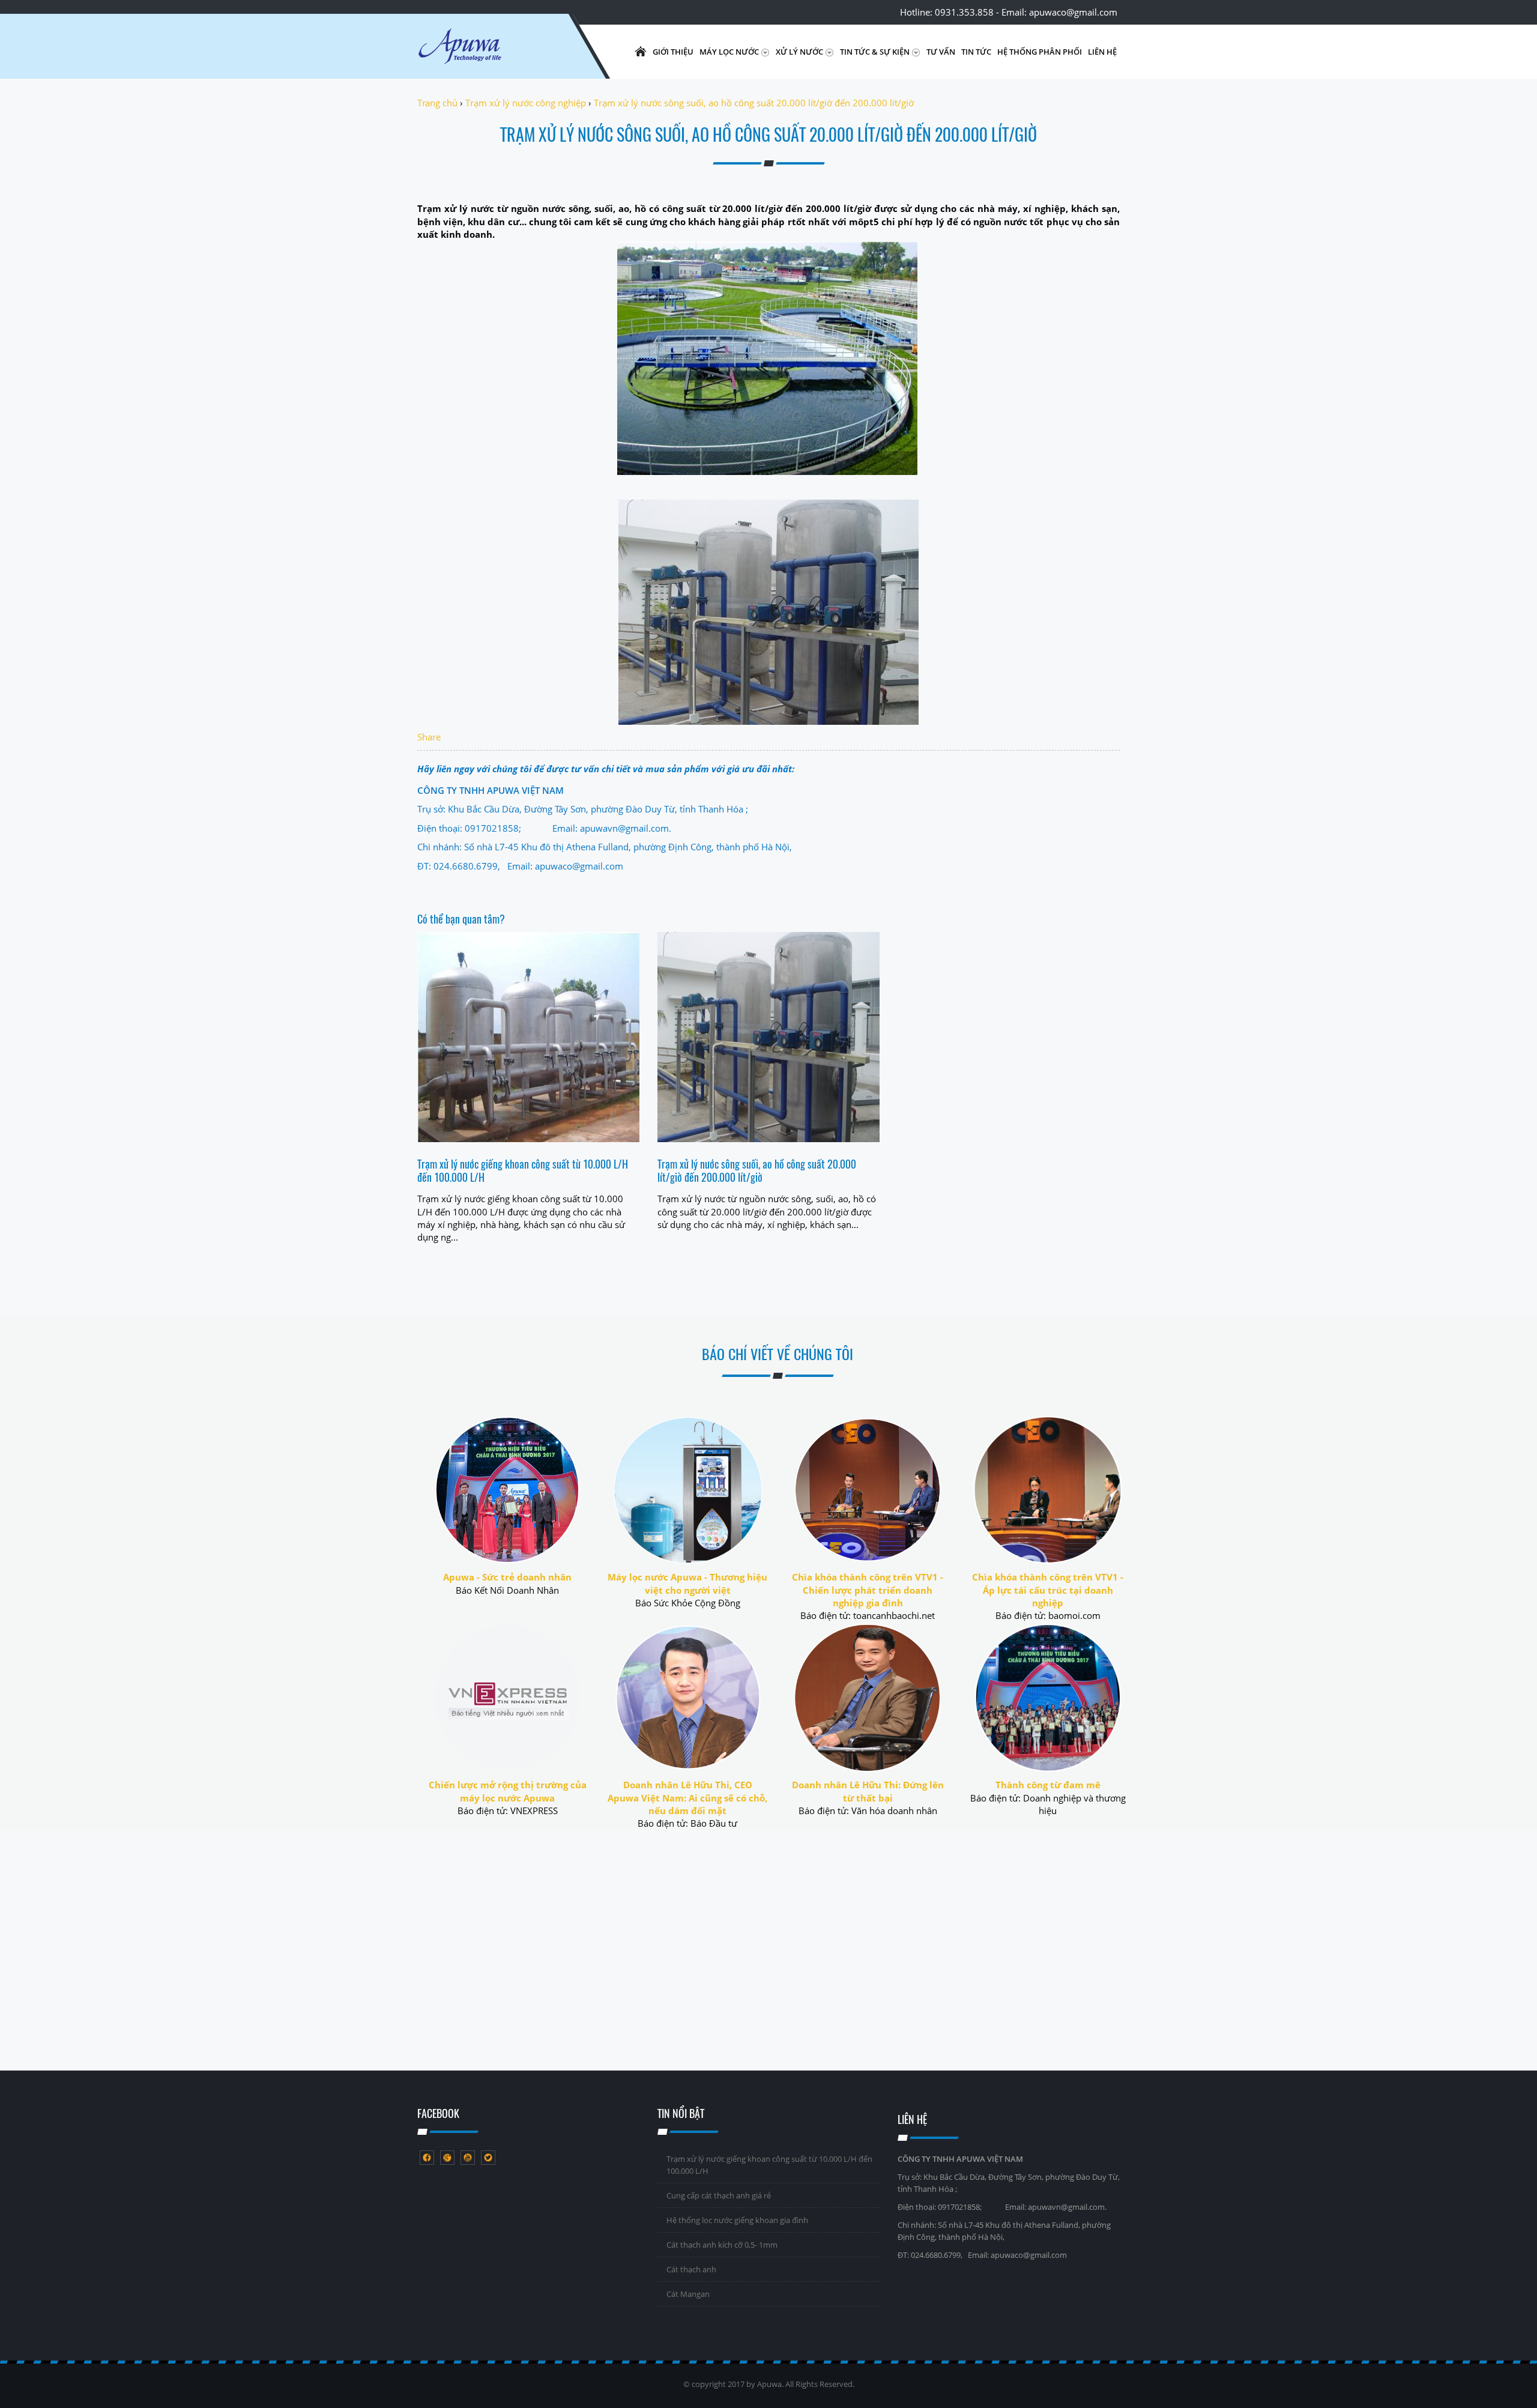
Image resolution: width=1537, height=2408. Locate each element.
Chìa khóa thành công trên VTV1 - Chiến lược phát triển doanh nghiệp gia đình (868, 1590)
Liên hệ (1102, 52)
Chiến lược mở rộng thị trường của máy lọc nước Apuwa (508, 1791)
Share (429, 737)
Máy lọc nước (730, 52)
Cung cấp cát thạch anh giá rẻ (719, 2195)
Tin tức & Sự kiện (876, 52)
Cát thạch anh (691, 2269)
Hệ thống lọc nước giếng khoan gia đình (737, 2220)
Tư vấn (941, 52)
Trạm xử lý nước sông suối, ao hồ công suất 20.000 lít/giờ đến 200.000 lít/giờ (757, 1170)
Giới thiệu (673, 52)
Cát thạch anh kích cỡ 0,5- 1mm (722, 2245)
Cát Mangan (688, 2294)
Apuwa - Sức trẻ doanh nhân (507, 1577)
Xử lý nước (800, 52)
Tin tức (976, 52)
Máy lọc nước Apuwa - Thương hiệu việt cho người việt (687, 1583)
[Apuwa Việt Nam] (489, 52)
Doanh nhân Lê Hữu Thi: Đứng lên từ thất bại (868, 1791)
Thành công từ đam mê (1048, 1785)
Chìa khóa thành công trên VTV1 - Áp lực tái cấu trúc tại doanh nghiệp (1048, 1590)
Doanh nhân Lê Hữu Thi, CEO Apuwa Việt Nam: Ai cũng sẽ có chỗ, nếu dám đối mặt (687, 1798)
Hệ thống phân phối (1040, 52)
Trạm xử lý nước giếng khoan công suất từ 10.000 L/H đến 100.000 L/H (523, 1170)
